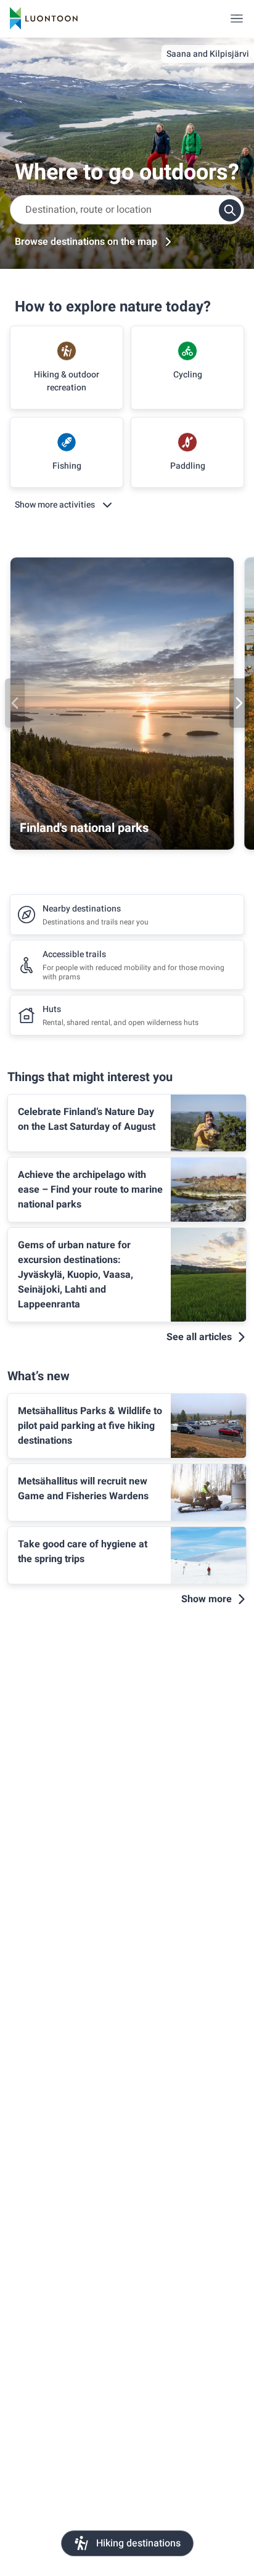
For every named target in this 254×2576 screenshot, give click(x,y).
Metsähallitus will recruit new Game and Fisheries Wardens (83, 1489)
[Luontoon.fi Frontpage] (44, 19)
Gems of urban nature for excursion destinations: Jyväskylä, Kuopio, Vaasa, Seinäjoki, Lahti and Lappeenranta (76, 1275)
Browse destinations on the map (86, 242)
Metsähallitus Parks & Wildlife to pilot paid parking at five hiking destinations (90, 1426)
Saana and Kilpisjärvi (208, 54)
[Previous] (15, 703)
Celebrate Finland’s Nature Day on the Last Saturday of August (87, 1119)
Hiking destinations (138, 2543)
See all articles (199, 1337)
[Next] (239, 703)
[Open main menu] (237, 19)
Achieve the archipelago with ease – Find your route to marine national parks (90, 1190)
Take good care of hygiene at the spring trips (83, 1552)
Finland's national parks (84, 828)
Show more (207, 1599)
